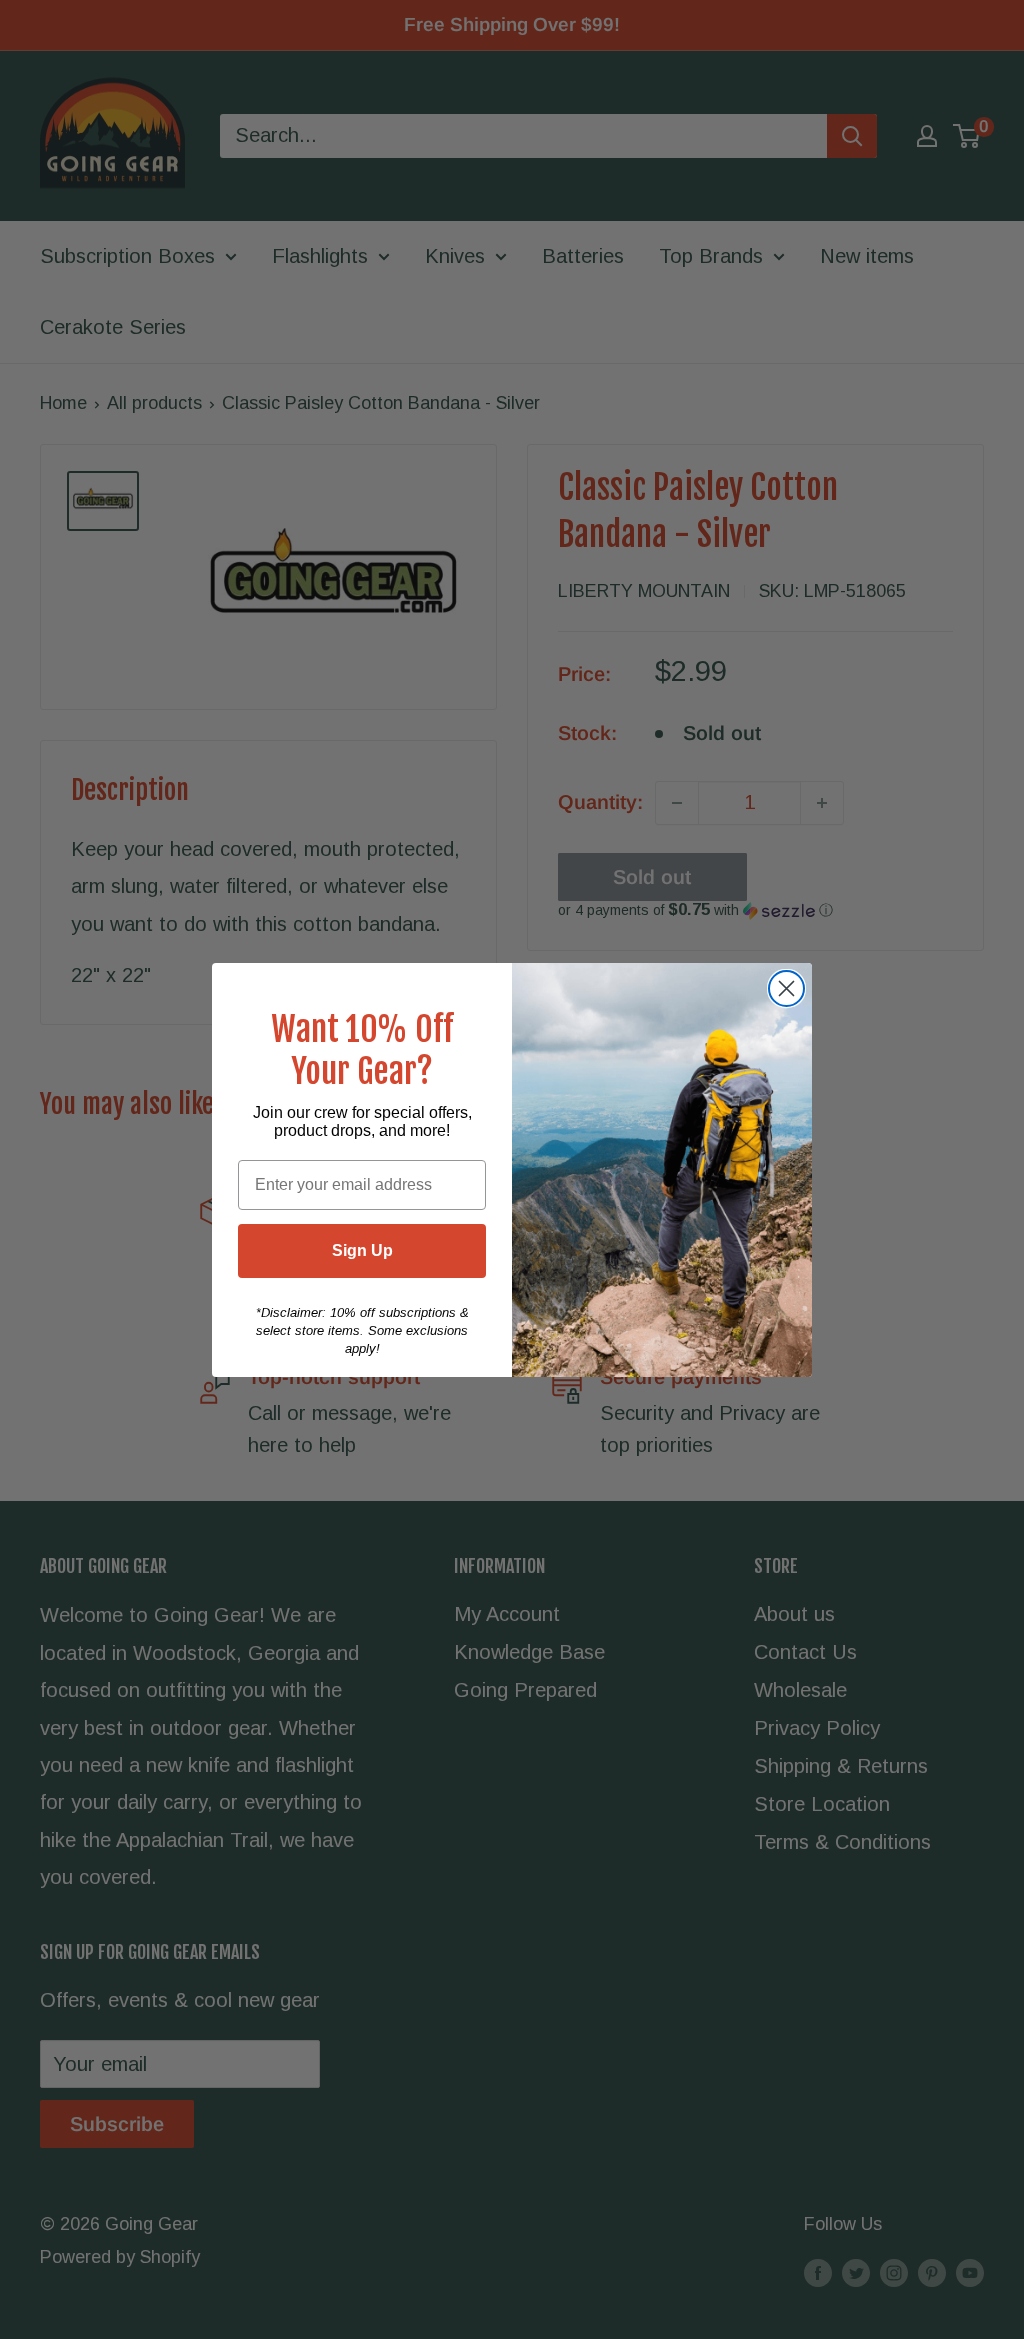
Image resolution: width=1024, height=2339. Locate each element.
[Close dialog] (786, 988)
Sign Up (362, 1250)
